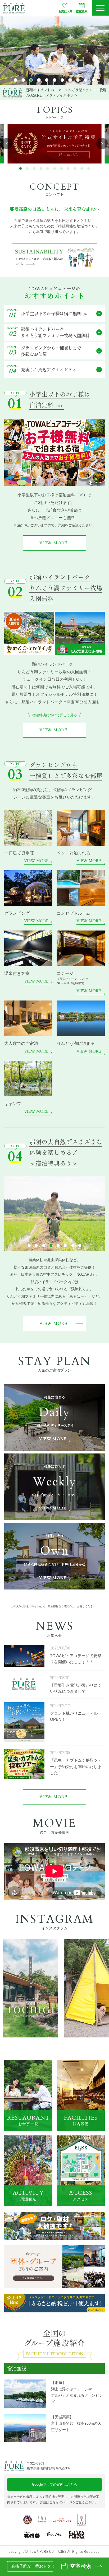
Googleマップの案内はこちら (55, 2484)
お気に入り (65, 11)
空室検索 (82, 11)
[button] (15, 80)
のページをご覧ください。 (69, 2502)
